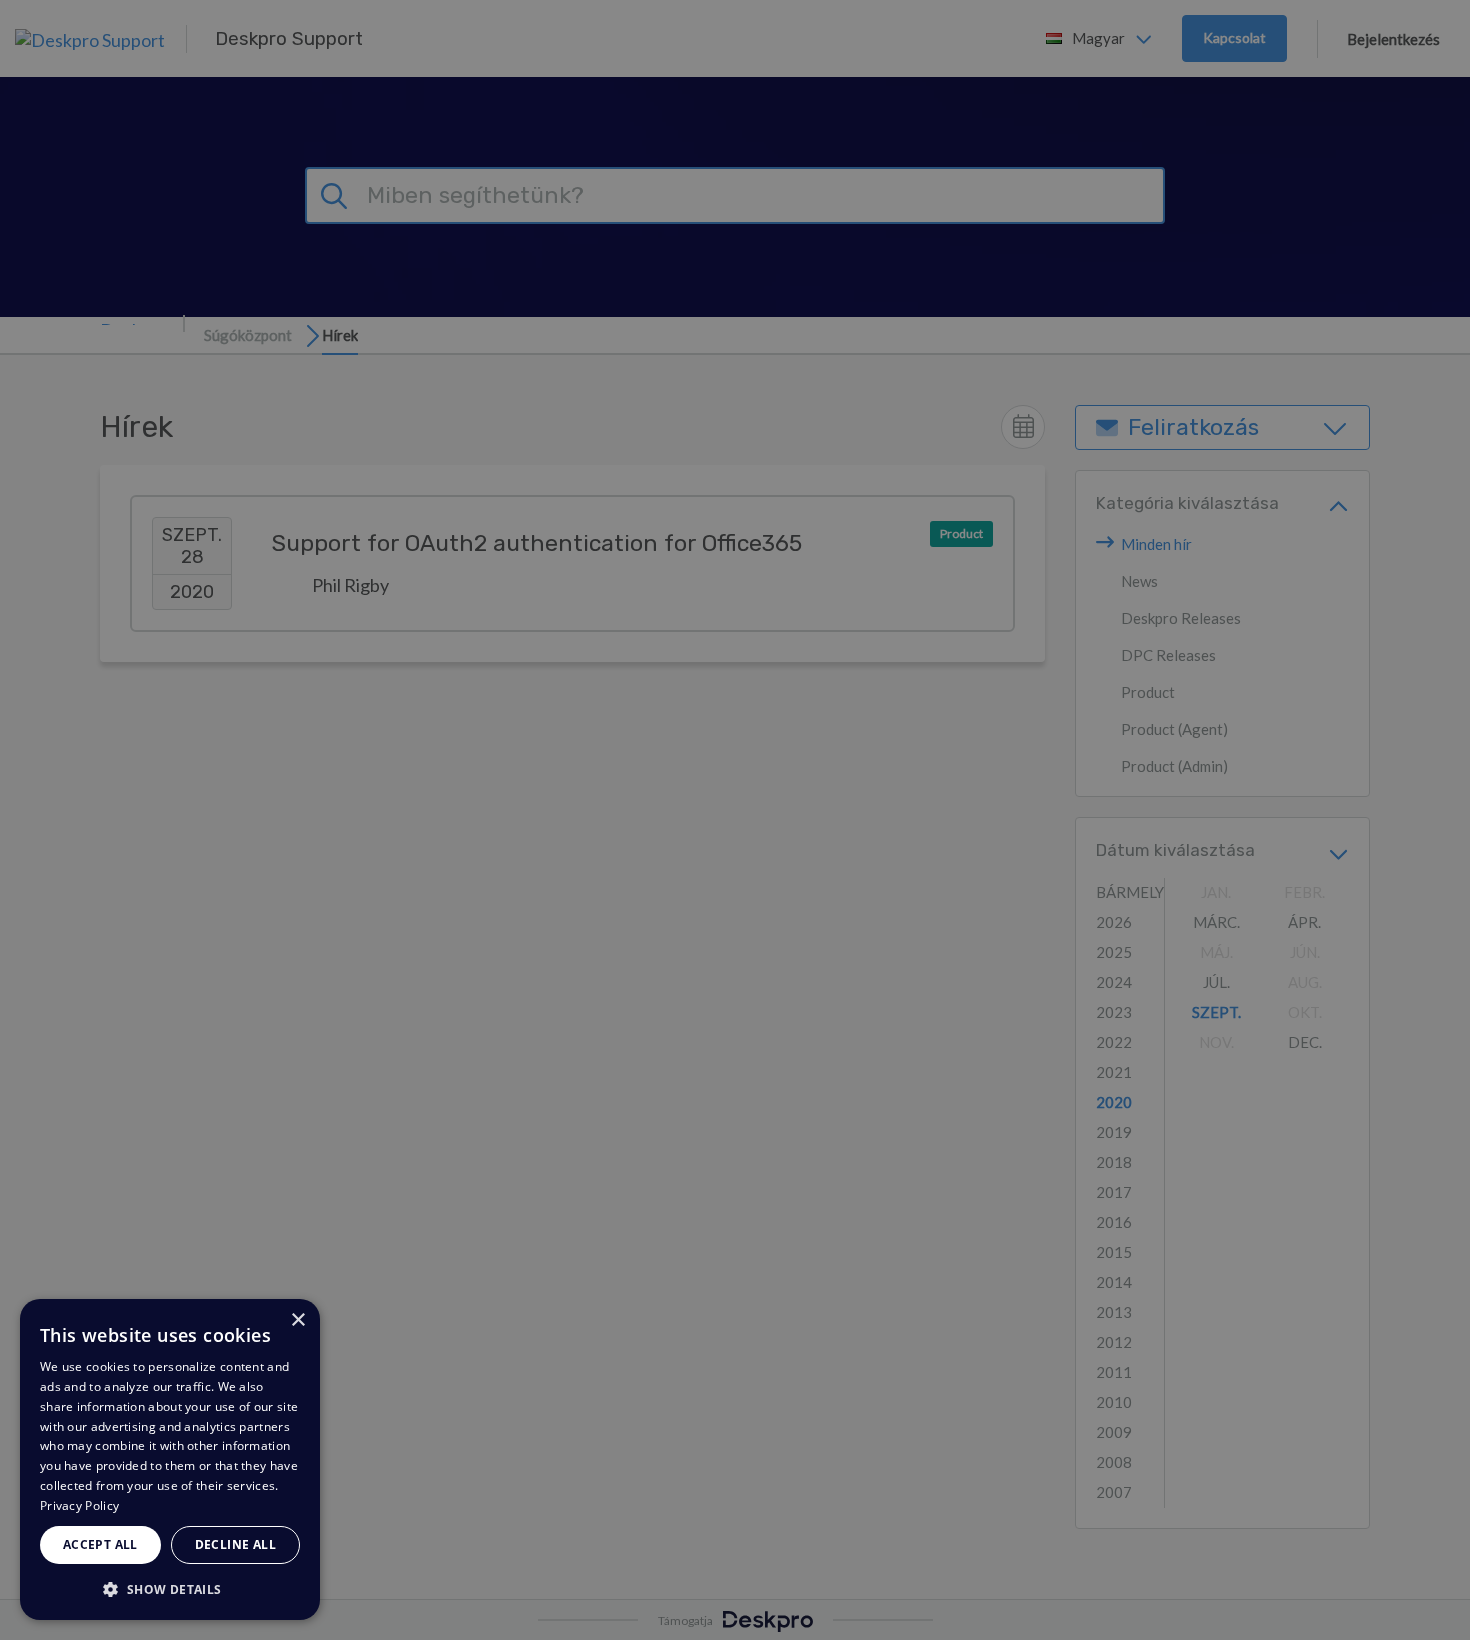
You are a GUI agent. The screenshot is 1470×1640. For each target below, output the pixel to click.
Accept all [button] (100, 1544)
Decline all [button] (235, 1544)
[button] (170, 1588)
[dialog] (170, 1459)
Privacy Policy (79, 1505)
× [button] (297, 1320)
